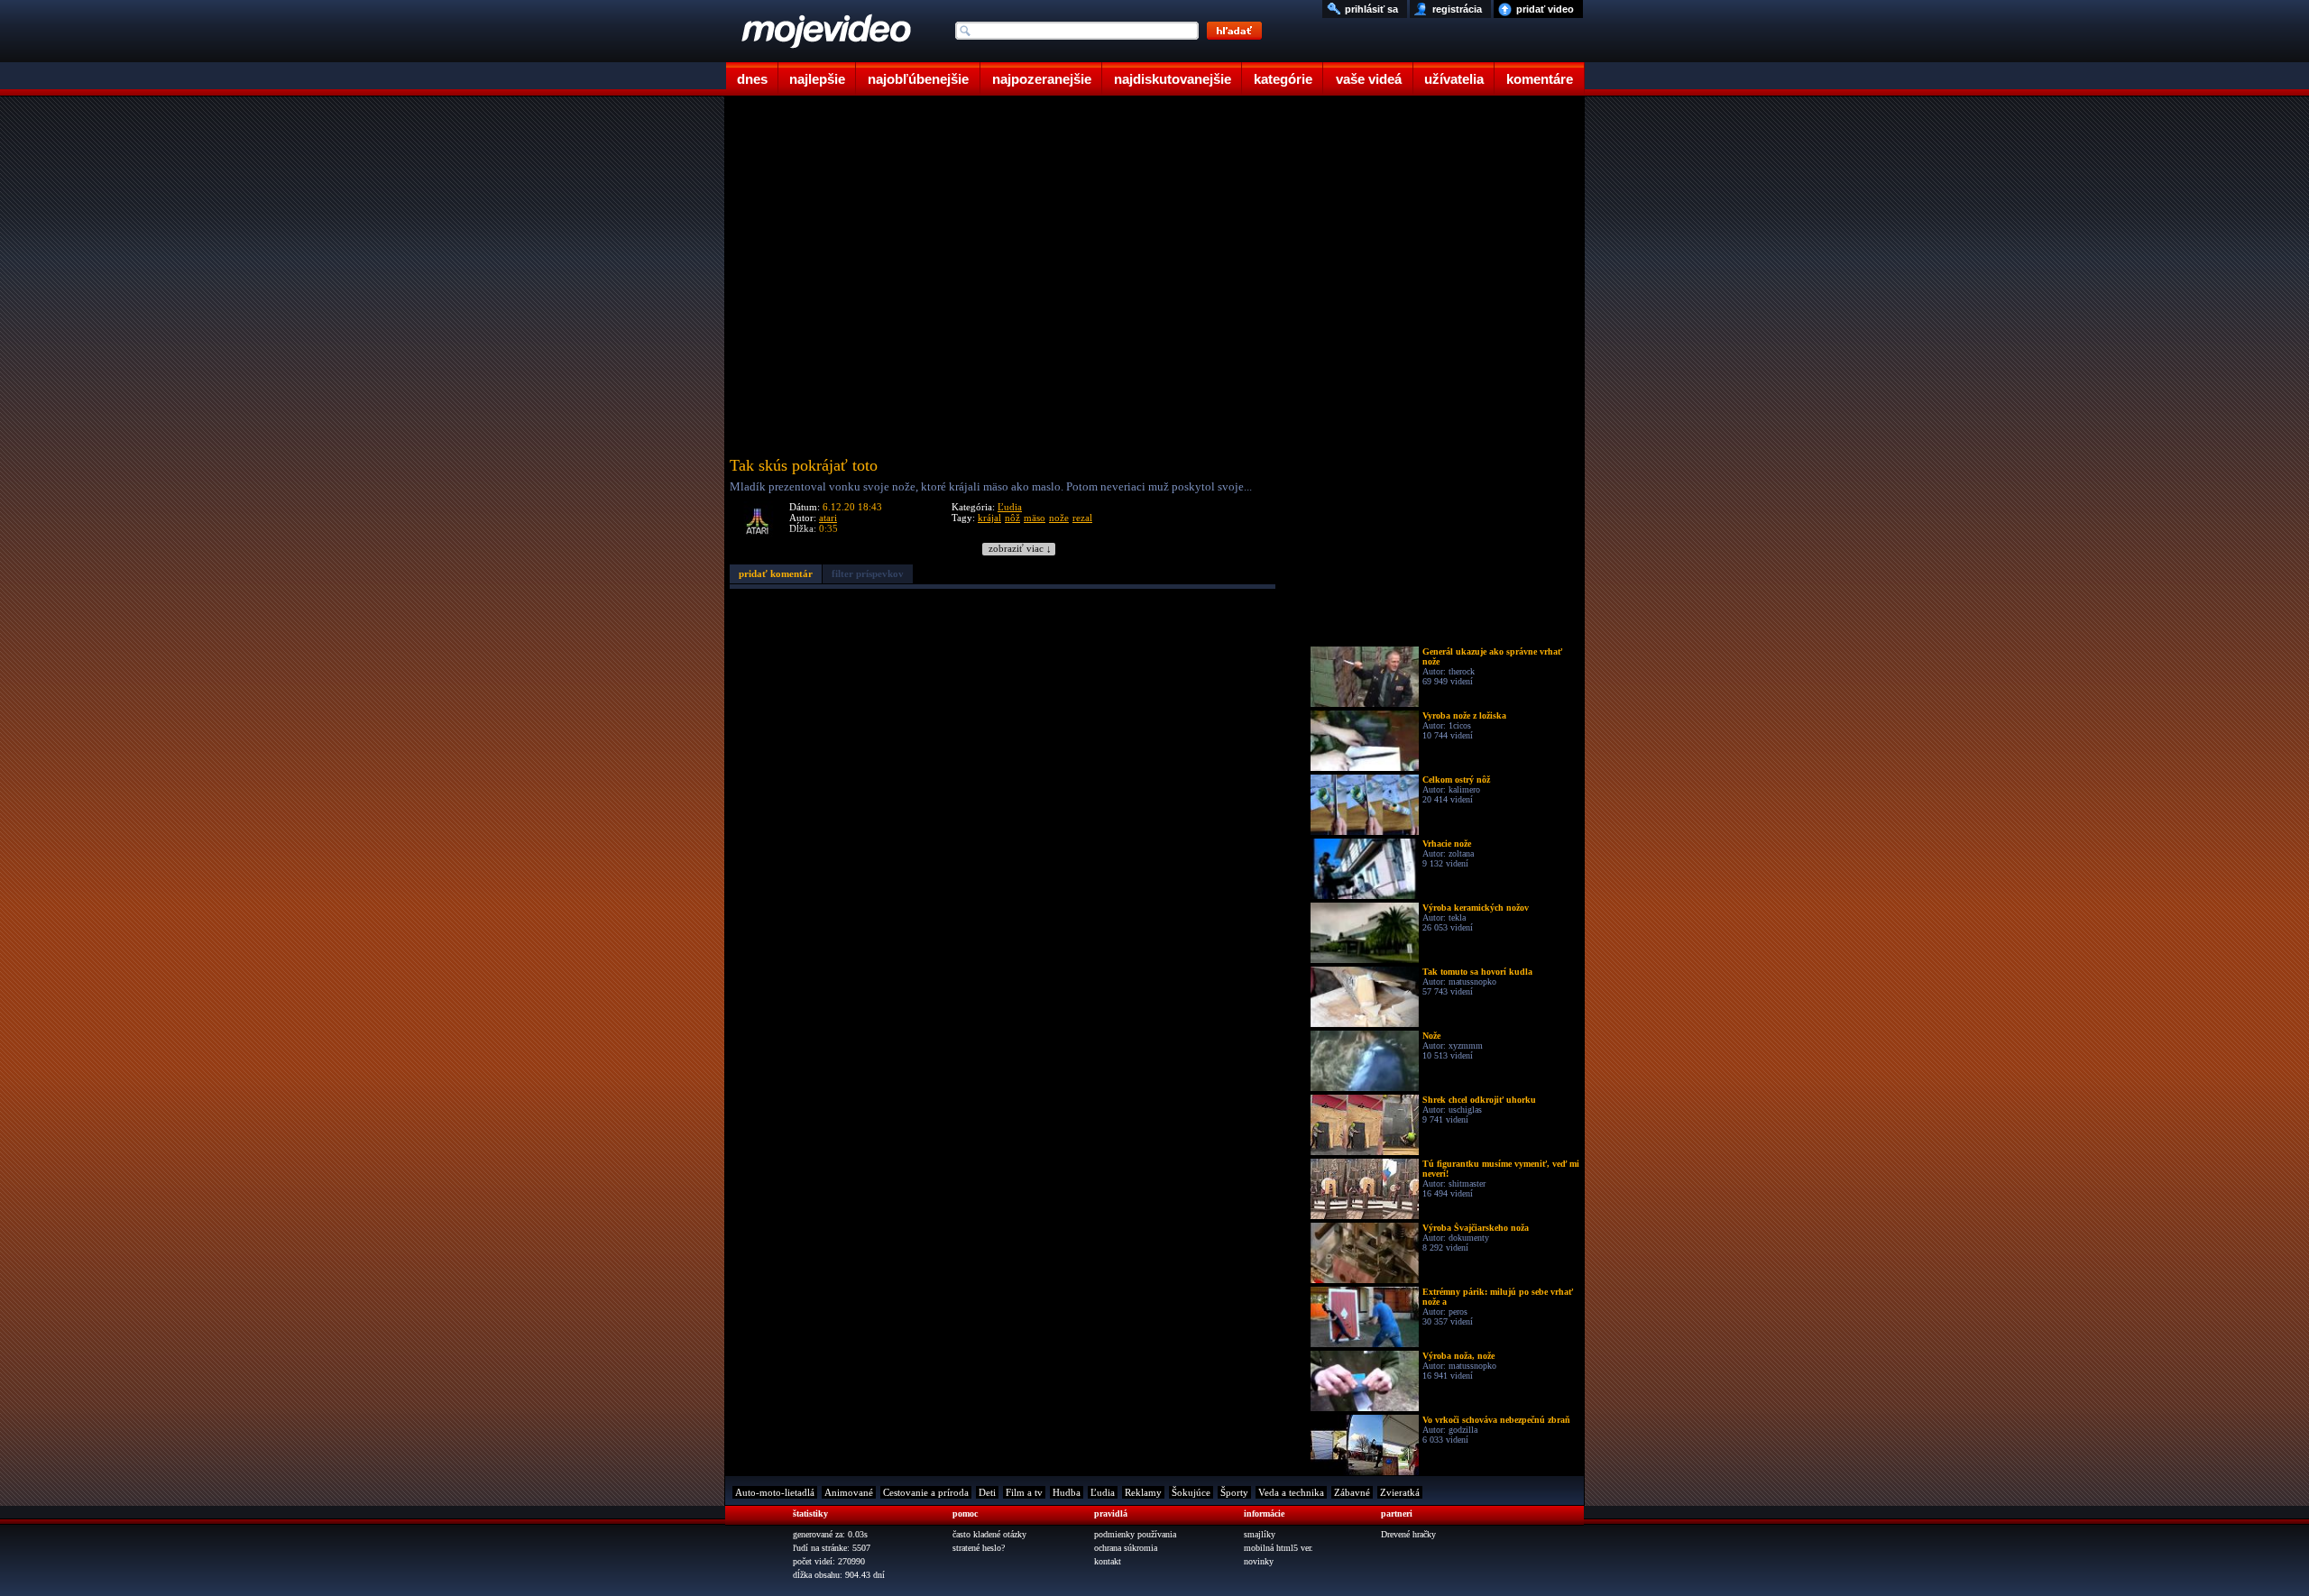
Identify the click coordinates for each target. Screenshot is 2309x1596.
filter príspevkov (868, 573)
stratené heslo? (979, 1548)
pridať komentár (776, 573)
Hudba (1067, 1492)
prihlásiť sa (1371, 9)
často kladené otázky (989, 1534)
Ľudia (1010, 507)
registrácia (1457, 9)
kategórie (1283, 79)
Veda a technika (1291, 1492)
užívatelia (1454, 79)
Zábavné (1352, 1492)
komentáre (1540, 79)
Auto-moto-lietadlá (775, 1492)
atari (828, 518)
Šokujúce (1191, 1492)
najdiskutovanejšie (1173, 79)
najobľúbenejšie (918, 79)
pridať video (1545, 9)
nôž (1012, 518)
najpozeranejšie (1042, 79)
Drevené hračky (1408, 1534)
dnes (752, 79)
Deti (987, 1492)
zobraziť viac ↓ (1020, 549)
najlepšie (817, 79)
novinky (1259, 1561)
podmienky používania (1135, 1534)
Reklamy (1143, 1492)
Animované (849, 1492)
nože (1059, 518)
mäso (1035, 518)
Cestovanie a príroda (926, 1492)
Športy (1234, 1492)
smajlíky (1260, 1534)
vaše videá (1369, 79)
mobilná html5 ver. (1279, 1548)
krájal (989, 518)
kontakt (1108, 1561)
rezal (1082, 518)
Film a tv (1024, 1492)
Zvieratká (1400, 1492)
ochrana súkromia (1126, 1548)
